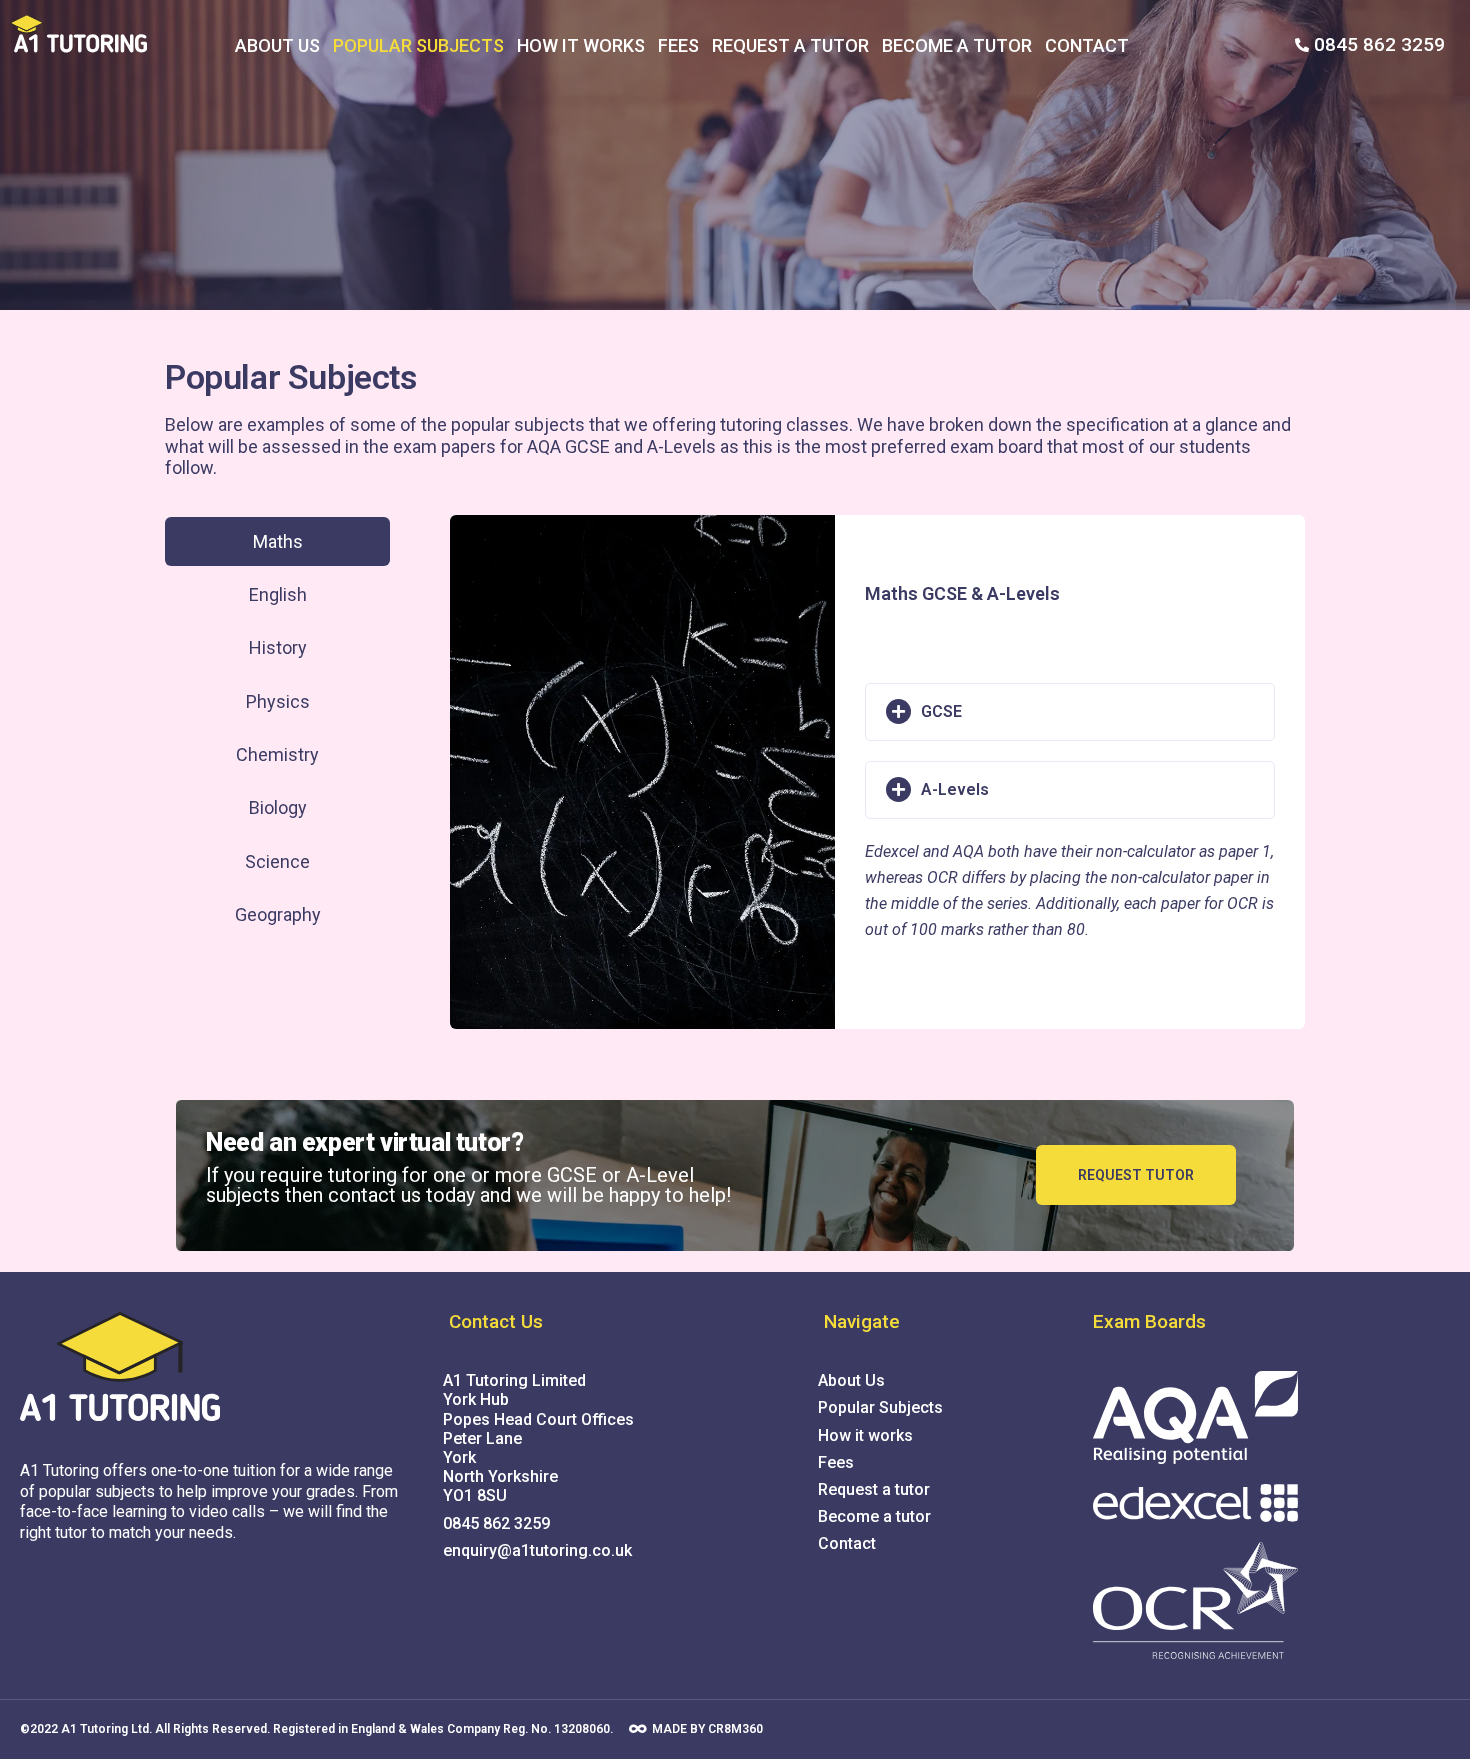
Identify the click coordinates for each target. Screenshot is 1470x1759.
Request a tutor (790, 45)
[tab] (277, 541)
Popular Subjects (418, 45)
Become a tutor (957, 45)
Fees (678, 45)
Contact (1087, 45)
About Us (277, 45)
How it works (581, 45)
